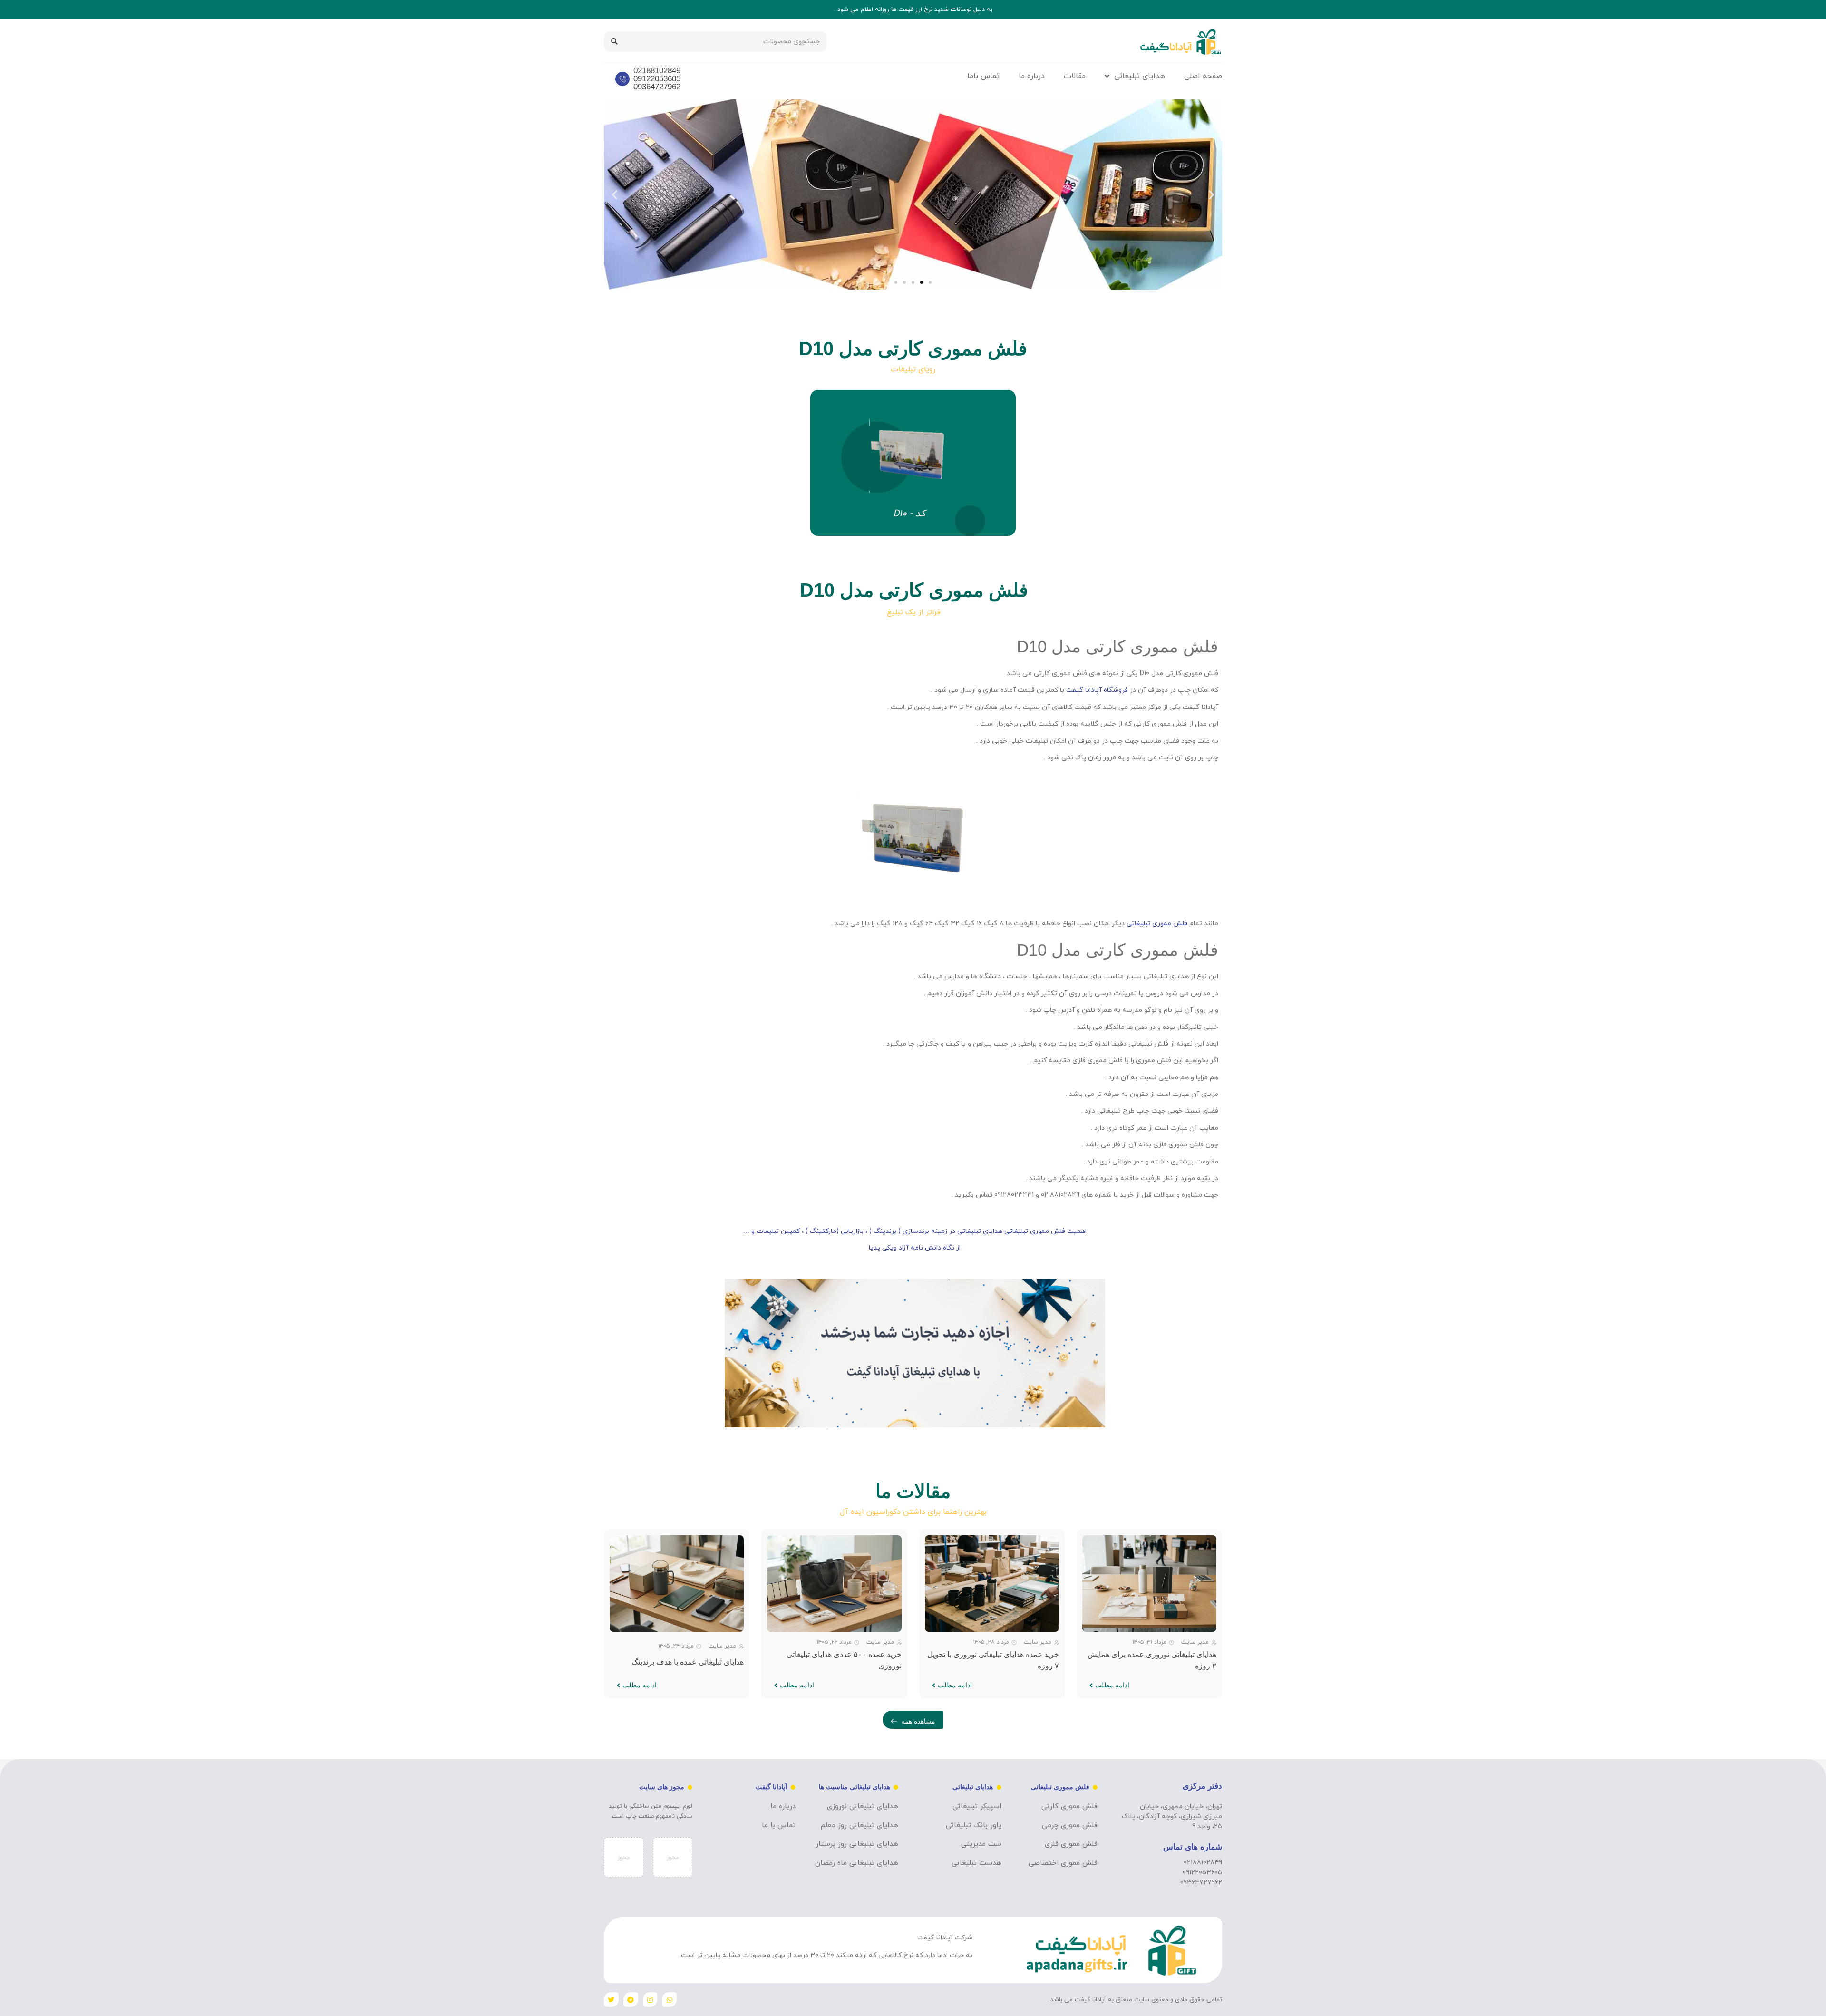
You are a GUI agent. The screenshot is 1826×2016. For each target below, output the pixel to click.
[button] (1211, 195)
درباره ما (1032, 76)
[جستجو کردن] (614, 42)
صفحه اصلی (1203, 76)
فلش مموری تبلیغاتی (1158, 924)
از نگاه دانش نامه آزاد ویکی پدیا (915, 1248)
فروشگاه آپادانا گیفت (1097, 690)
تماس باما (983, 76)
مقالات (1075, 76)
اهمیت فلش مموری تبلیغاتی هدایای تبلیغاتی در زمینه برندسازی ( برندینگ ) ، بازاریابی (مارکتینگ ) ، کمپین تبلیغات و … (915, 1231)
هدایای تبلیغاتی (1140, 76)
